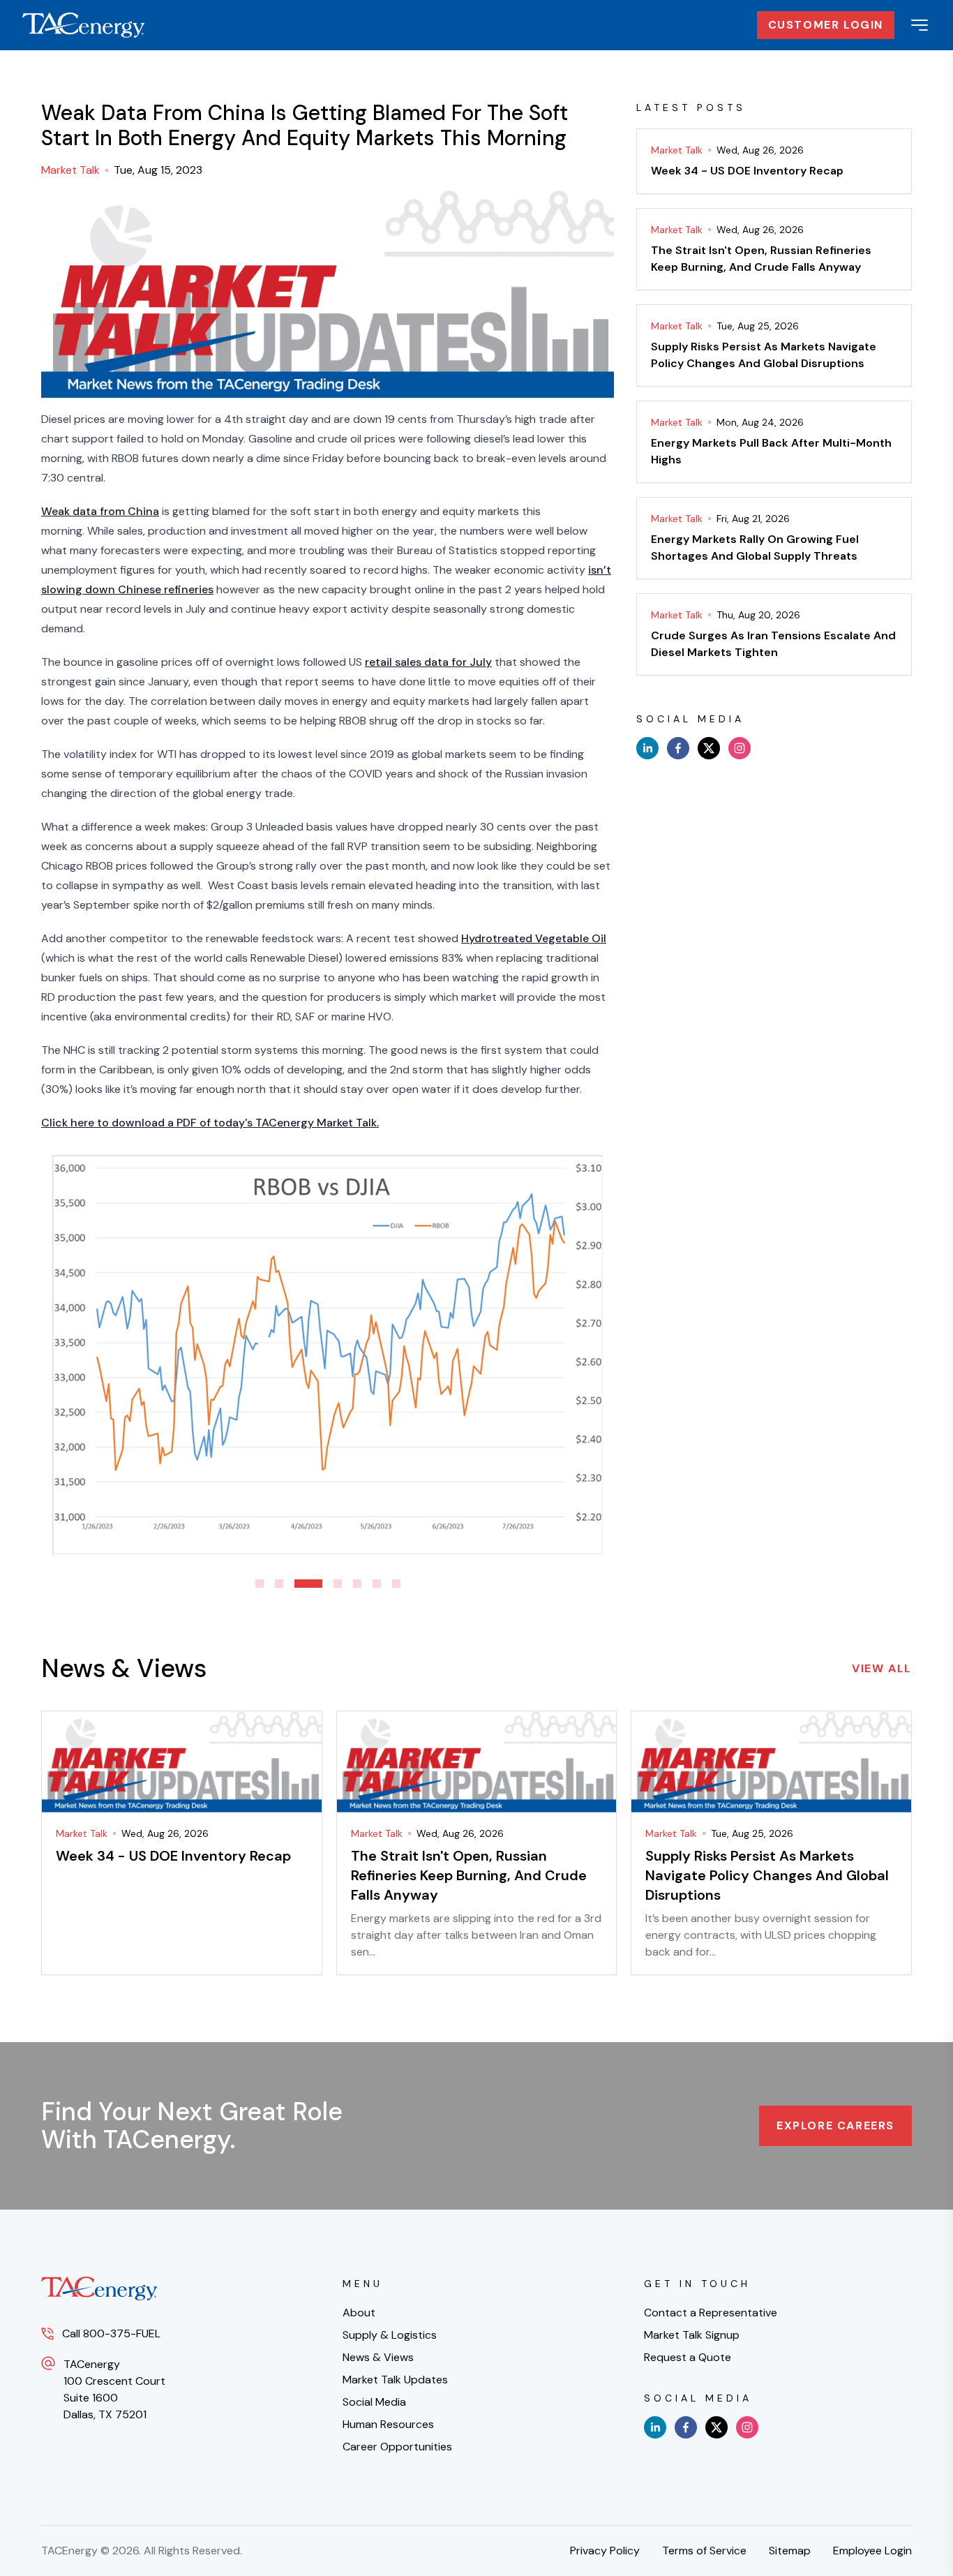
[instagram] (740, 748)
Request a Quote (688, 2357)
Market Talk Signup (692, 2335)
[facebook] (678, 748)
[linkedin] (647, 748)
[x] (709, 748)
